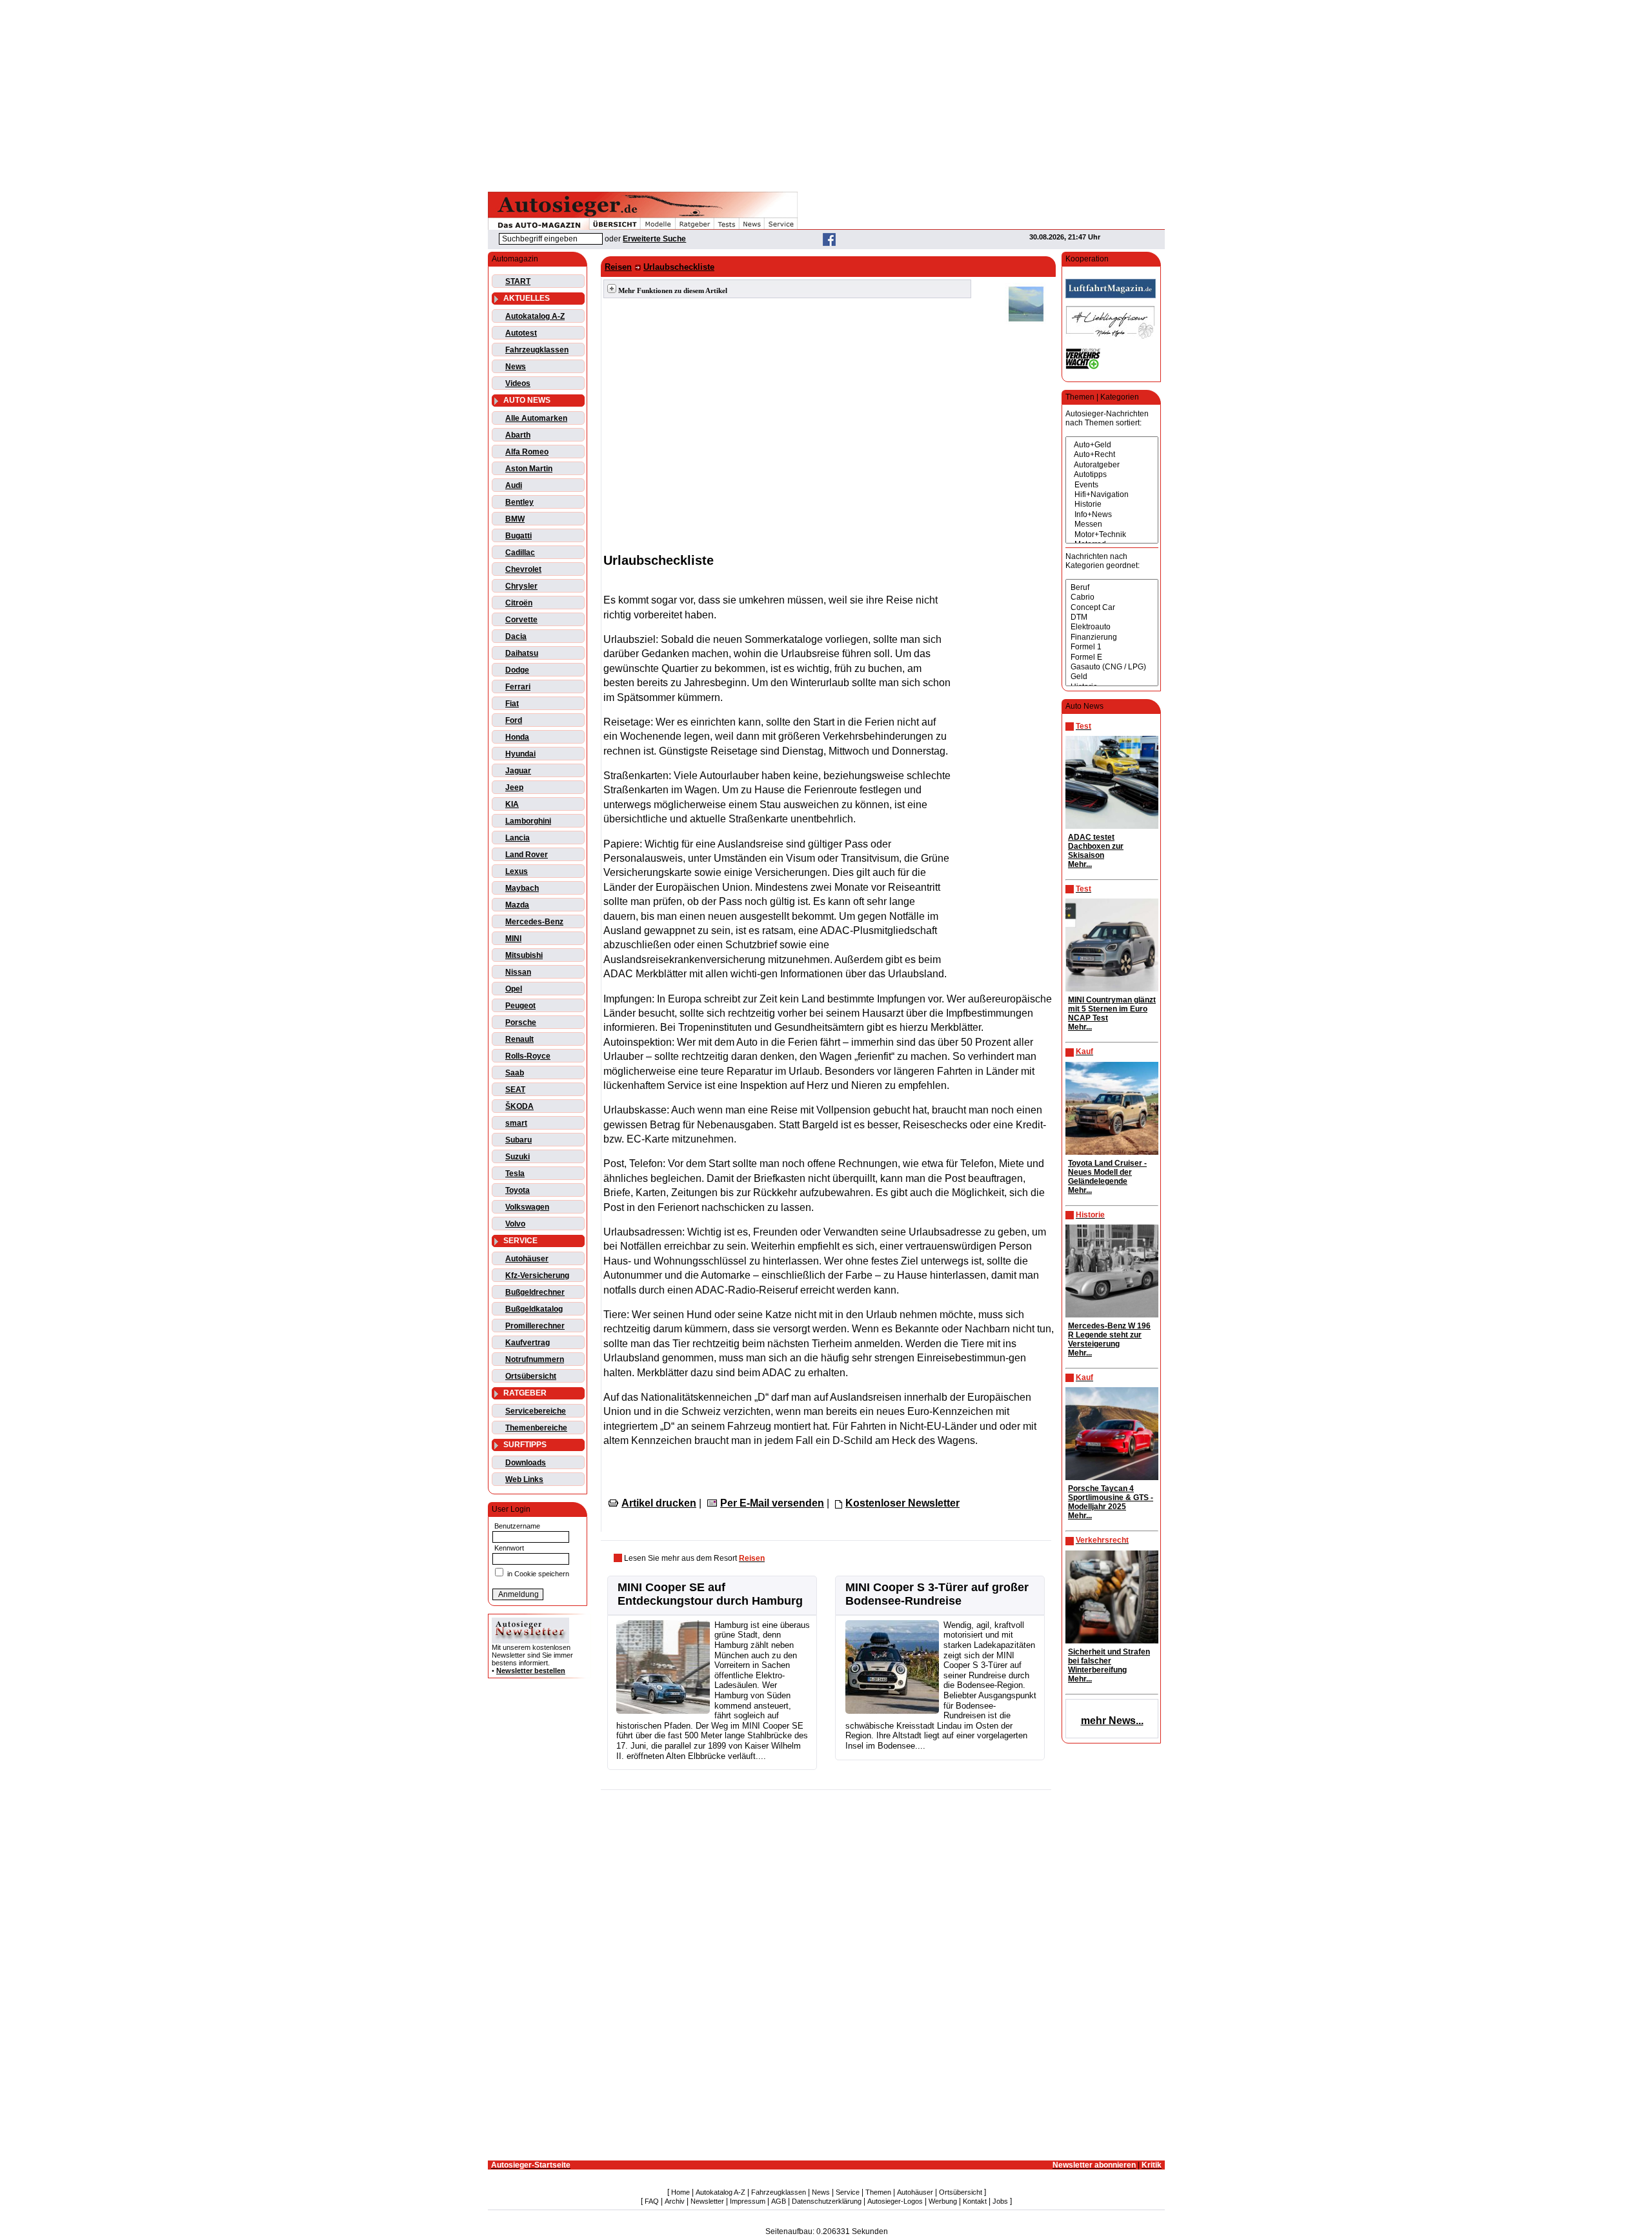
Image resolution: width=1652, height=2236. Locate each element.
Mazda (517, 905)
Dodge (517, 670)
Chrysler (521, 586)
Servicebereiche (536, 1411)
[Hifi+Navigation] (1112, 495)
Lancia (518, 838)
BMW (515, 519)
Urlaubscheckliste (679, 267)
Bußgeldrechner (535, 1292)
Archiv (675, 2201)
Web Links (524, 1479)
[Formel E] (1112, 657)
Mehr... (1080, 864)
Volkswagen (527, 1207)
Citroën (519, 603)
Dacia (516, 636)
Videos (518, 383)
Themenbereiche (536, 1428)
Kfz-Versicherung (537, 1276)
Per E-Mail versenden (772, 1503)
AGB (779, 2201)
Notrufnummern (535, 1359)
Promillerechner (535, 1326)
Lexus (517, 871)
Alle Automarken (536, 418)
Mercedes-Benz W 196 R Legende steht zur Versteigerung (1109, 1335)
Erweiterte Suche (654, 239)
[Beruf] (1112, 588)
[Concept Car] (1112, 608)
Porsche (521, 1022)
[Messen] (1112, 524)
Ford (514, 720)
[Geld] (1112, 677)
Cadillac (520, 553)
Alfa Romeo (527, 452)
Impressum (748, 2201)
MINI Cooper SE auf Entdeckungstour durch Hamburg (710, 1594)
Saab (515, 1073)
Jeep (514, 788)
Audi (514, 485)
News (516, 367)
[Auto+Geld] (1112, 445)
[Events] (1112, 485)
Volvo (515, 1224)
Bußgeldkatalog (534, 1309)
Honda (517, 737)
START (518, 281)
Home (680, 2192)
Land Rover (527, 855)
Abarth (518, 435)
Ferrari (518, 687)
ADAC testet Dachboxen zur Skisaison (1096, 846)
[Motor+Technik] (1112, 535)
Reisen (618, 267)
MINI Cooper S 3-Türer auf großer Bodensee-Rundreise (937, 1594)
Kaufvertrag (528, 1343)
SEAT (515, 1090)
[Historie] (1112, 504)
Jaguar (518, 771)
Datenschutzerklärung (827, 2201)
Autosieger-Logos (895, 2201)
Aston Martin (529, 469)
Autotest (521, 333)
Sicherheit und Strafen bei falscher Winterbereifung (1109, 1661)
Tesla (515, 1174)
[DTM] (1112, 617)
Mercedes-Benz (534, 922)
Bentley (519, 502)
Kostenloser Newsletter (902, 1503)
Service (848, 2192)
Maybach (522, 888)
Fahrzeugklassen (537, 350)
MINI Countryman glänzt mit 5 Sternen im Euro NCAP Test (1112, 1009)
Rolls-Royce (528, 1056)
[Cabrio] (1112, 597)
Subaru (519, 1140)
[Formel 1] (1112, 647)
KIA (512, 804)
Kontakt (975, 2201)
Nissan (518, 972)
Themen (878, 2192)
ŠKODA (519, 1106)
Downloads (526, 1463)
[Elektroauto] (1112, 627)
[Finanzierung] (1112, 637)
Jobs (1000, 2201)
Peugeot (520, 1006)
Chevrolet (523, 569)
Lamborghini (528, 821)
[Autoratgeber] (1112, 465)
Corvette (521, 620)
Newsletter (707, 2201)
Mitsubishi (524, 955)
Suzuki (518, 1157)
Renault (519, 1039)
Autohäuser (527, 1259)
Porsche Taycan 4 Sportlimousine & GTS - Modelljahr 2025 (1111, 1498)
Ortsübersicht (531, 1376)
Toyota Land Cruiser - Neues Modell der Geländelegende (1107, 1172)
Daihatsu (522, 653)
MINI (513, 939)
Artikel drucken (659, 1503)
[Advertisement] (826, 94)
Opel (514, 989)
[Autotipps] (1112, 475)
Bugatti (519, 536)
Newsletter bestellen (531, 1671)
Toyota (518, 1190)
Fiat (512, 704)
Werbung (943, 2201)
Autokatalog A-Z (535, 316)
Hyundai (520, 754)
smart (516, 1123)
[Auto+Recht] (1112, 455)
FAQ (652, 2201)
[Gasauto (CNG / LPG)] (1112, 667)
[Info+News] (1112, 515)
